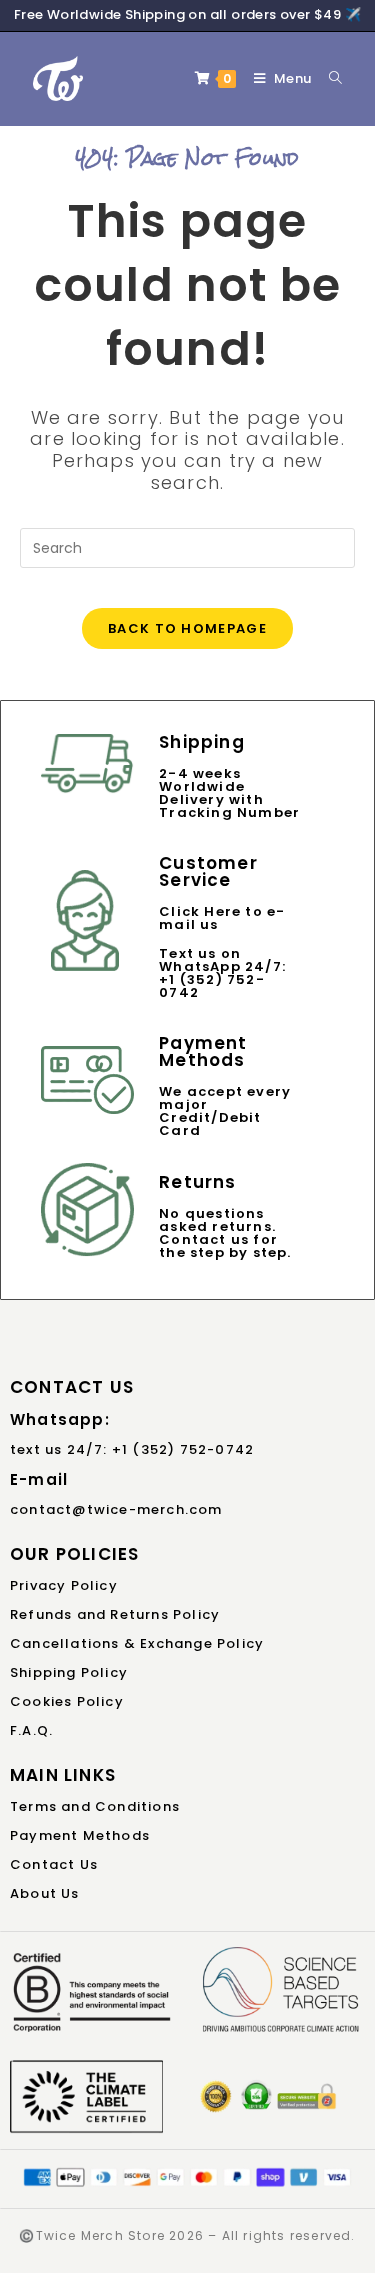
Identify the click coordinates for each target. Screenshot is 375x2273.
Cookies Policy (67, 1701)
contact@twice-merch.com (116, 1509)
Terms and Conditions (95, 1806)
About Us (45, 1893)
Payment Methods (80, 1835)
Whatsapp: (60, 1419)
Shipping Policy (69, 1672)
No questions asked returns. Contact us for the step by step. (225, 1233)
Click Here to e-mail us (222, 918)
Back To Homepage (187, 628)
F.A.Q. (31, 1730)
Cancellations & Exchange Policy (137, 1643)
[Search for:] (328, 78)
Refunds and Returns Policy (115, 1614)
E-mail (39, 1479)
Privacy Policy (64, 1585)
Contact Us (54, 1864)
